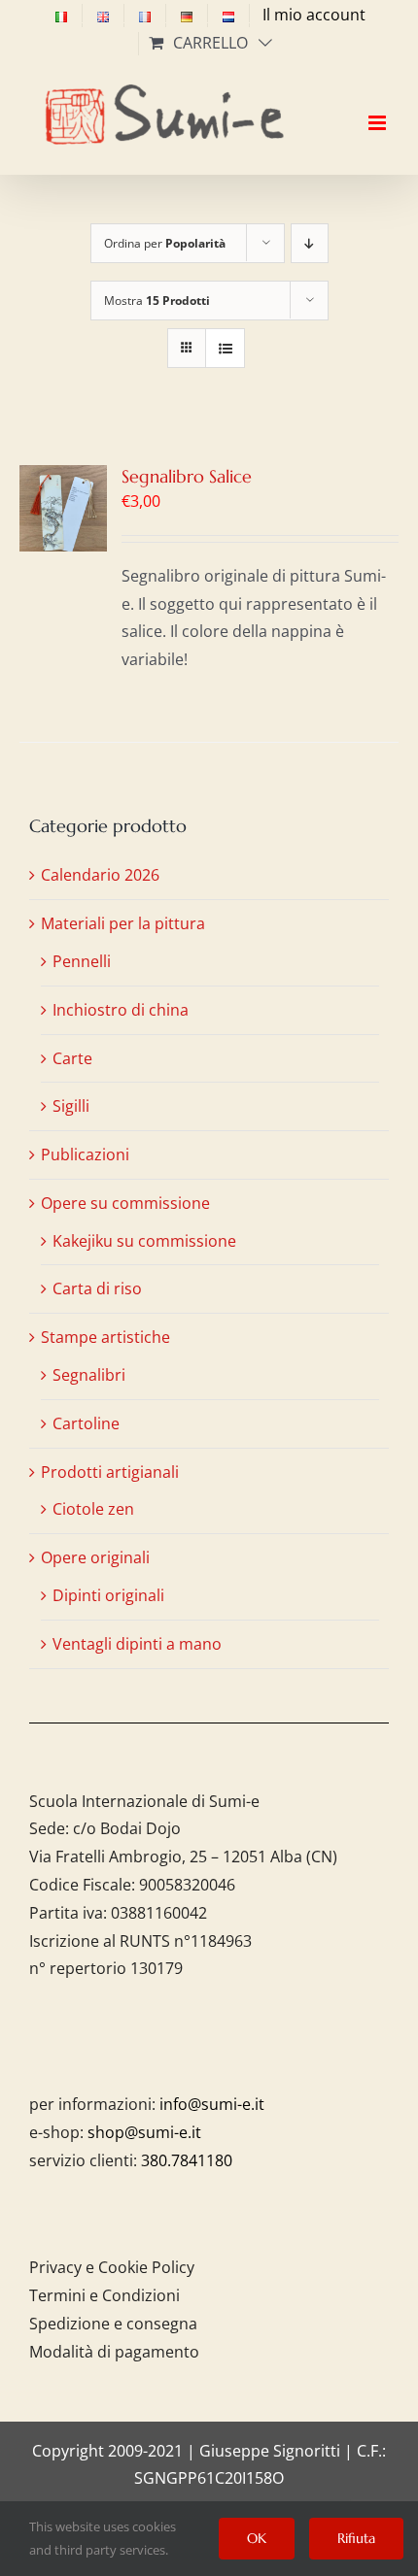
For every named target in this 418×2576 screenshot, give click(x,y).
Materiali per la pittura (123, 923)
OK (257, 2538)
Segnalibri (89, 1375)
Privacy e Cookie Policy (112, 2267)
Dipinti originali (108, 1595)
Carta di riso (97, 1288)
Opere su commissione (125, 1203)
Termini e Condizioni (104, 2295)
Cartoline (86, 1423)
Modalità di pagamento (114, 2352)
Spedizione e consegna (113, 2324)
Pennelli (82, 961)
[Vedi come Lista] (225, 348)
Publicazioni (85, 1154)
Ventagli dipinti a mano (137, 1644)
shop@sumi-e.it (144, 2132)
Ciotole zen (93, 1509)
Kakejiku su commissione (144, 1241)
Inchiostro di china (121, 1010)
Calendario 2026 (100, 875)
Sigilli (71, 1106)
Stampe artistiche (105, 1337)
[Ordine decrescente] (310, 243)
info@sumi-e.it (212, 2104)
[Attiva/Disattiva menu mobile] (379, 106)
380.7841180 (187, 2160)
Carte (72, 1058)
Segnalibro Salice (187, 476)
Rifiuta (356, 2538)
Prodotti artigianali (110, 1472)
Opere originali (95, 1557)
